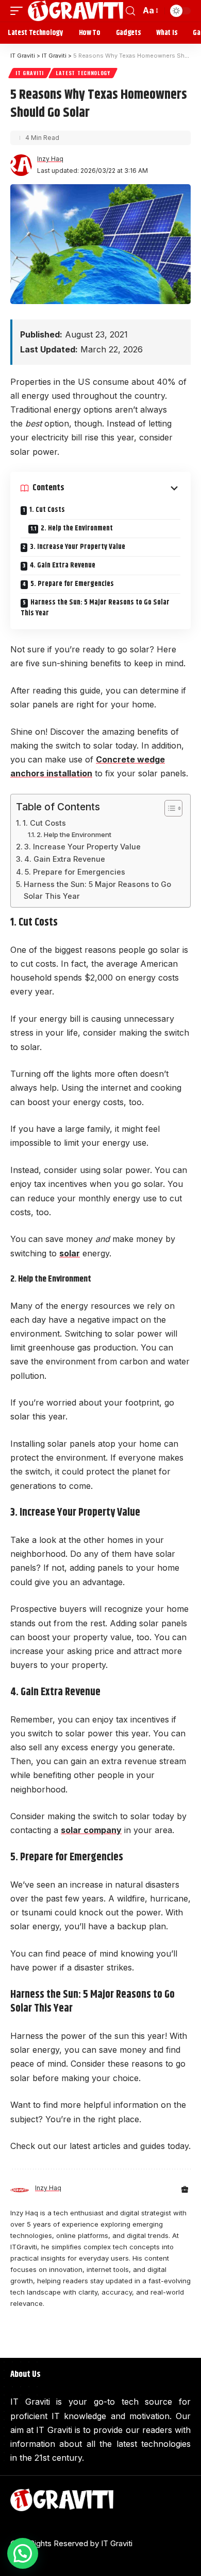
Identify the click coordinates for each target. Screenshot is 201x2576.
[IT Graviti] (76, 11)
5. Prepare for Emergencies (72, 584)
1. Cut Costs (47, 510)
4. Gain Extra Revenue (63, 565)
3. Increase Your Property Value (78, 547)
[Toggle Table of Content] (168, 808)
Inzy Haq (50, 159)
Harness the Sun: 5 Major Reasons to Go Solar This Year (95, 608)
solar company (91, 1830)
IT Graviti (30, 73)
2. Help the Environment (77, 528)
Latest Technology (83, 73)
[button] (23, 2553)
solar (70, 1253)
